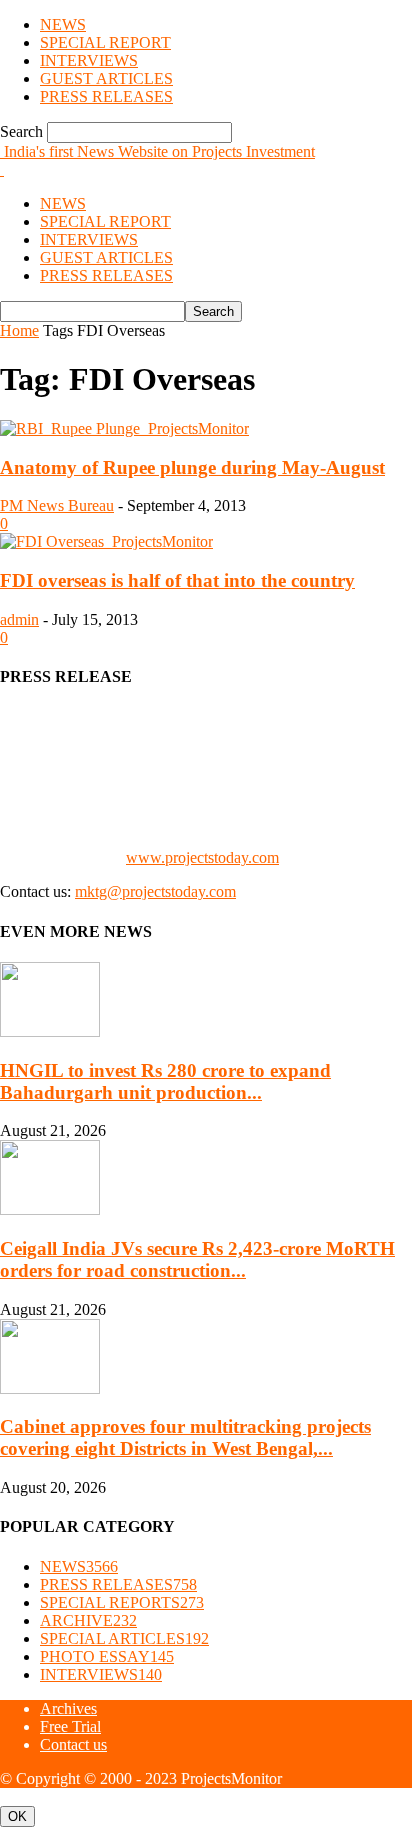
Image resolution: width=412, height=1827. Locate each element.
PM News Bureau (57, 505)
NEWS (63, 24)
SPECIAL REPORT (105, 42)
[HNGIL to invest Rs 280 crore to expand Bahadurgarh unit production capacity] (50, 1031)
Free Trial (70, 1726)
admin (19, 619)
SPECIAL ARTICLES (124, 1638)
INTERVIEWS (89, 60)
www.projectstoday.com (202, 857)
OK (17, 1816)
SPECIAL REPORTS (122, 1602)
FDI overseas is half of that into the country (177, 580)
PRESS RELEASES (106, 96)
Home (19, 330)
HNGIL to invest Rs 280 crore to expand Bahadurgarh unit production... (165, 1081)
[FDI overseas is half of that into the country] (106, 541)
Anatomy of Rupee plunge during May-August (192, 467)
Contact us (73, 1744)
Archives (68, 1708)
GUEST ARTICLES (106, 78)
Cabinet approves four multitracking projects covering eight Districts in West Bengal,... (185, 1437)
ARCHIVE (88, 1620)
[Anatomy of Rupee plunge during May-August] (124, 428)
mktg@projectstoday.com (155, 891)
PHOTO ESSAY (107, 1656)
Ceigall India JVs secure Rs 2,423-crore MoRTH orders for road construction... (197, 1259)
